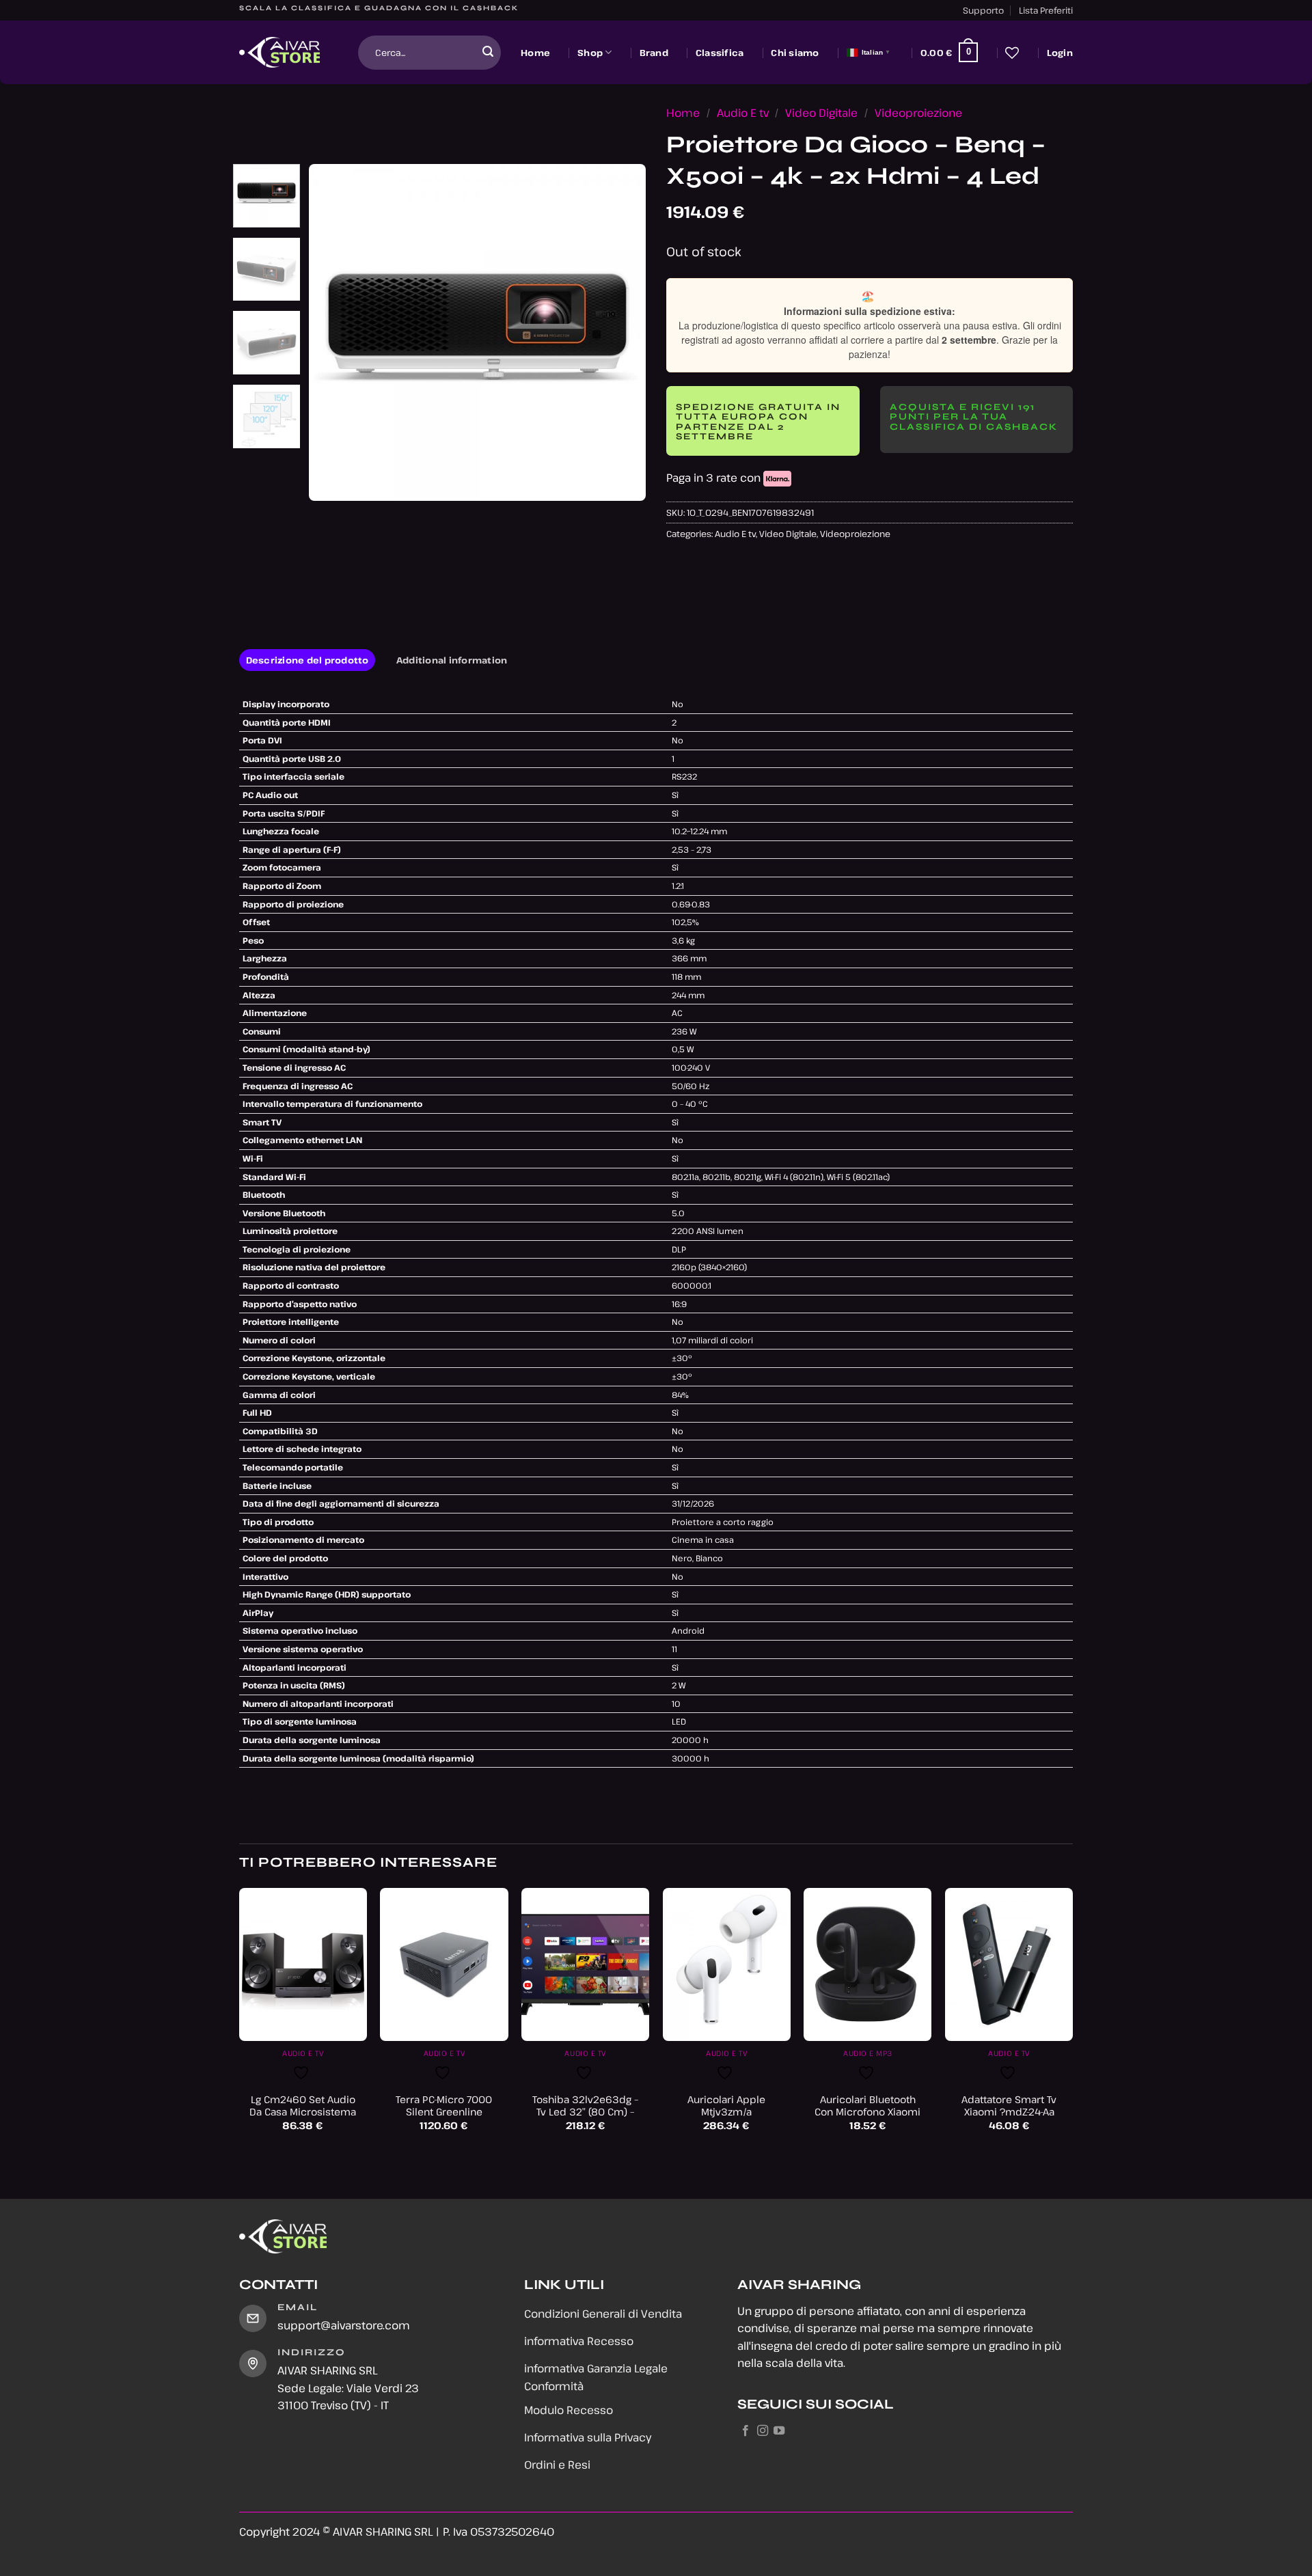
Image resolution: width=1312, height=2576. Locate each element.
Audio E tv (743, 113)
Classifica (720, 53)
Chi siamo (795, 53)
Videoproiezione (918, 113)
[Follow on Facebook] (746, 2431)
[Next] (622, 332)
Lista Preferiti (1046, 10)
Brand (654, 53)
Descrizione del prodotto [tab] (307, 660)
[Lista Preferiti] (1012, 53)
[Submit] (488, 53)
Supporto (983, 10)
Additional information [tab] (452, 660)
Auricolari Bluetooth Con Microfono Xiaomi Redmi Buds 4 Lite (867, 2112)
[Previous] (333, 332)
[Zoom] (327, 484)
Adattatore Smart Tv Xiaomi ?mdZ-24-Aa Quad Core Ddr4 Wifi (1009, 2112)
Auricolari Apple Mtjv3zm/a (726, 2106)
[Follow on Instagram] (763, 2431)
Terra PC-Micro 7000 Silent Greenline (444, 2106)
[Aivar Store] (279, 53)
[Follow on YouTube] (779, 2431)
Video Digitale (821, 113)
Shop (590, 53)
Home (535, 53)
